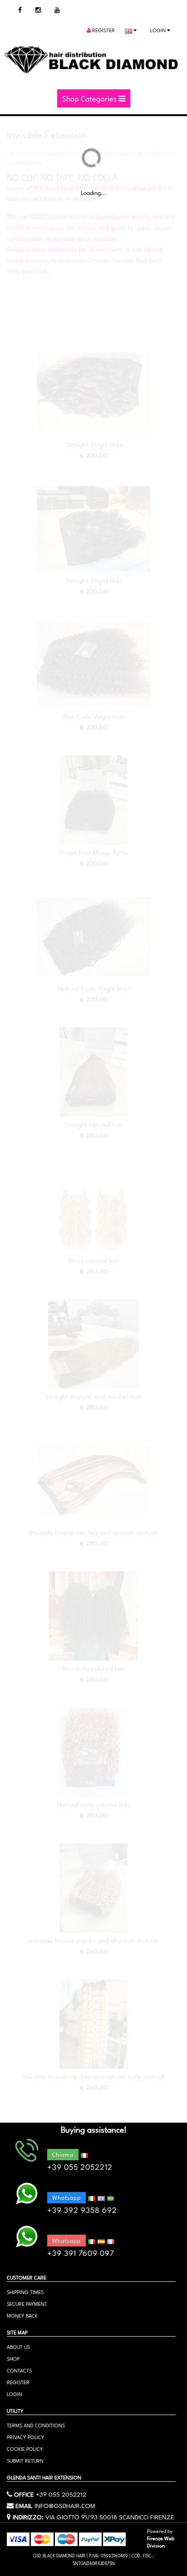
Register (103, 30)
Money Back (22, 2315)
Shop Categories (90, 98)
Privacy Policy (26, 2437)
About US (18, 2346)
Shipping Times (25, 2292)
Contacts (19, 2370)
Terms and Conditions (36, 2425)
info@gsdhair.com (65, 2505)
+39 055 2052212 (61, 2493)
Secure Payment (27, 2303)
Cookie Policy (25, 2448)
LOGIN (15, 2394)
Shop (13, 2358)
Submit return (25, 2460)
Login (159, 30)
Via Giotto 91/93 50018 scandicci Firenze (110, 2516)
